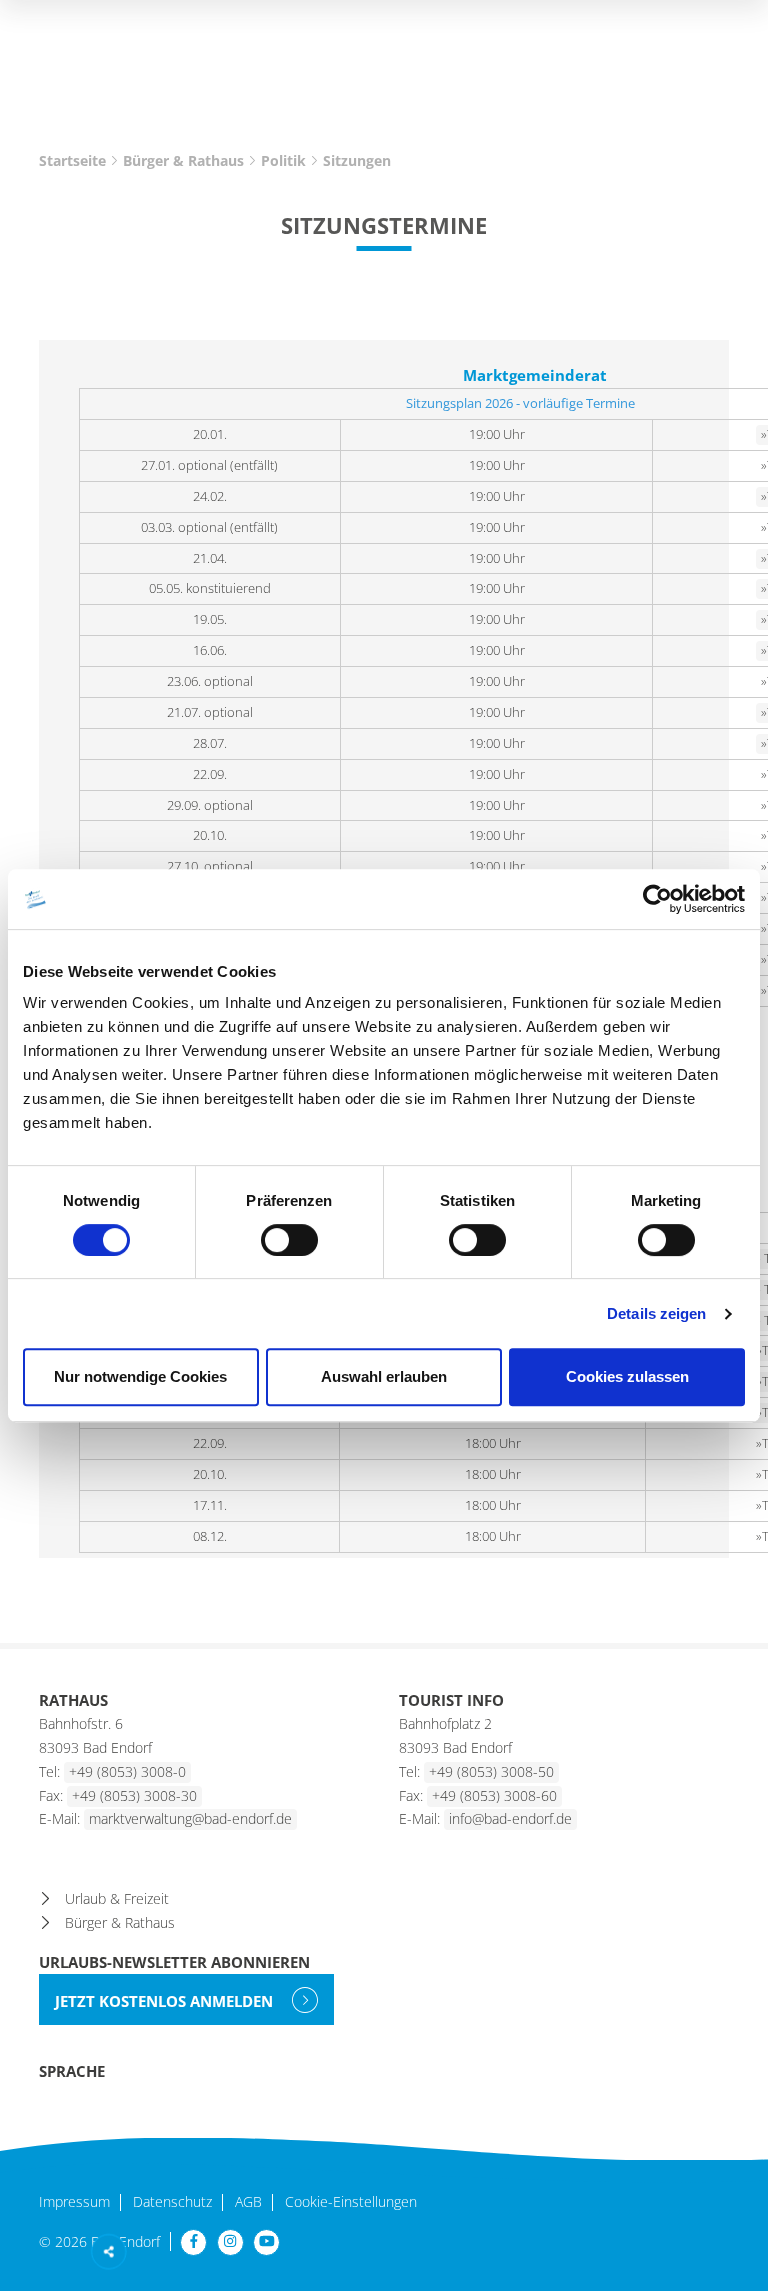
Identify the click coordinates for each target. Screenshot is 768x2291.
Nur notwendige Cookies (140, 1376)
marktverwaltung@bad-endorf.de (190, 1818)
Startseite (72, 160)
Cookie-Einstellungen (351, 2202)
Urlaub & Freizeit (117, 1898)
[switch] (289, 1240)
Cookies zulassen (627, 1376)
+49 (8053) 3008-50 (491, 1771)
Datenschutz (172, 2202)
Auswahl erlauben (384, 1376)
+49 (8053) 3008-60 (494, 1795)
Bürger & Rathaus (183, 160)
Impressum (74, 2202)
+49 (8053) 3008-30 (134, 1795)
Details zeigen (656, 1313)
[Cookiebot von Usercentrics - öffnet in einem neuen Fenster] (657, 899)
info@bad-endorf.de (510, 1818)
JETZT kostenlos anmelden (166, 2001)
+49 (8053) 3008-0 (127, 1771)
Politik (283, 160)
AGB (248, 2202)
